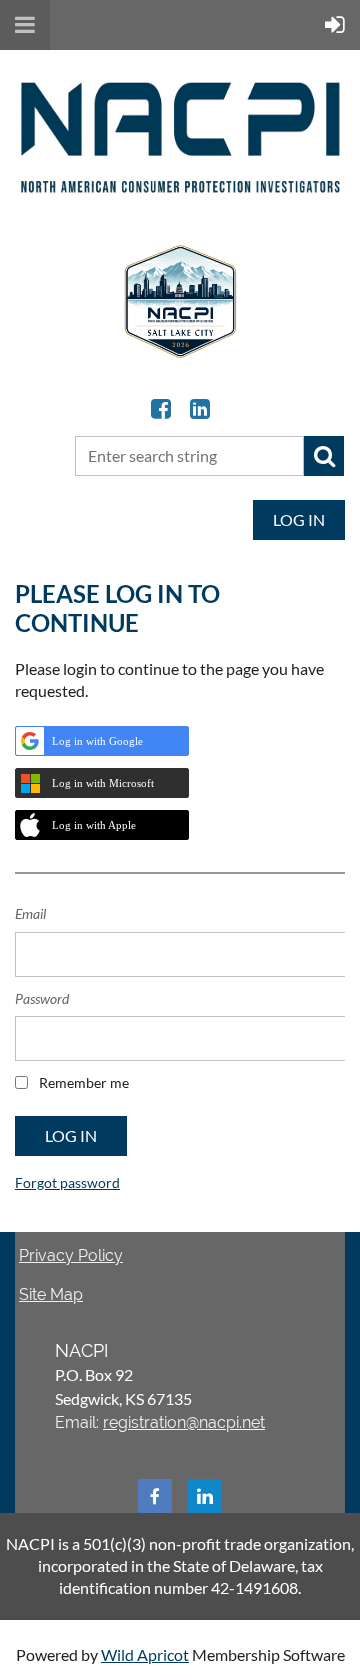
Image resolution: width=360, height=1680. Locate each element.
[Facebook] (160, 408)
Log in (299, 519)
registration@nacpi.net (184, 1422)
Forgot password (67, 1182)
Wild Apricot (145, 1654)
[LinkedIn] (199, 408)
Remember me (84, 1082)
